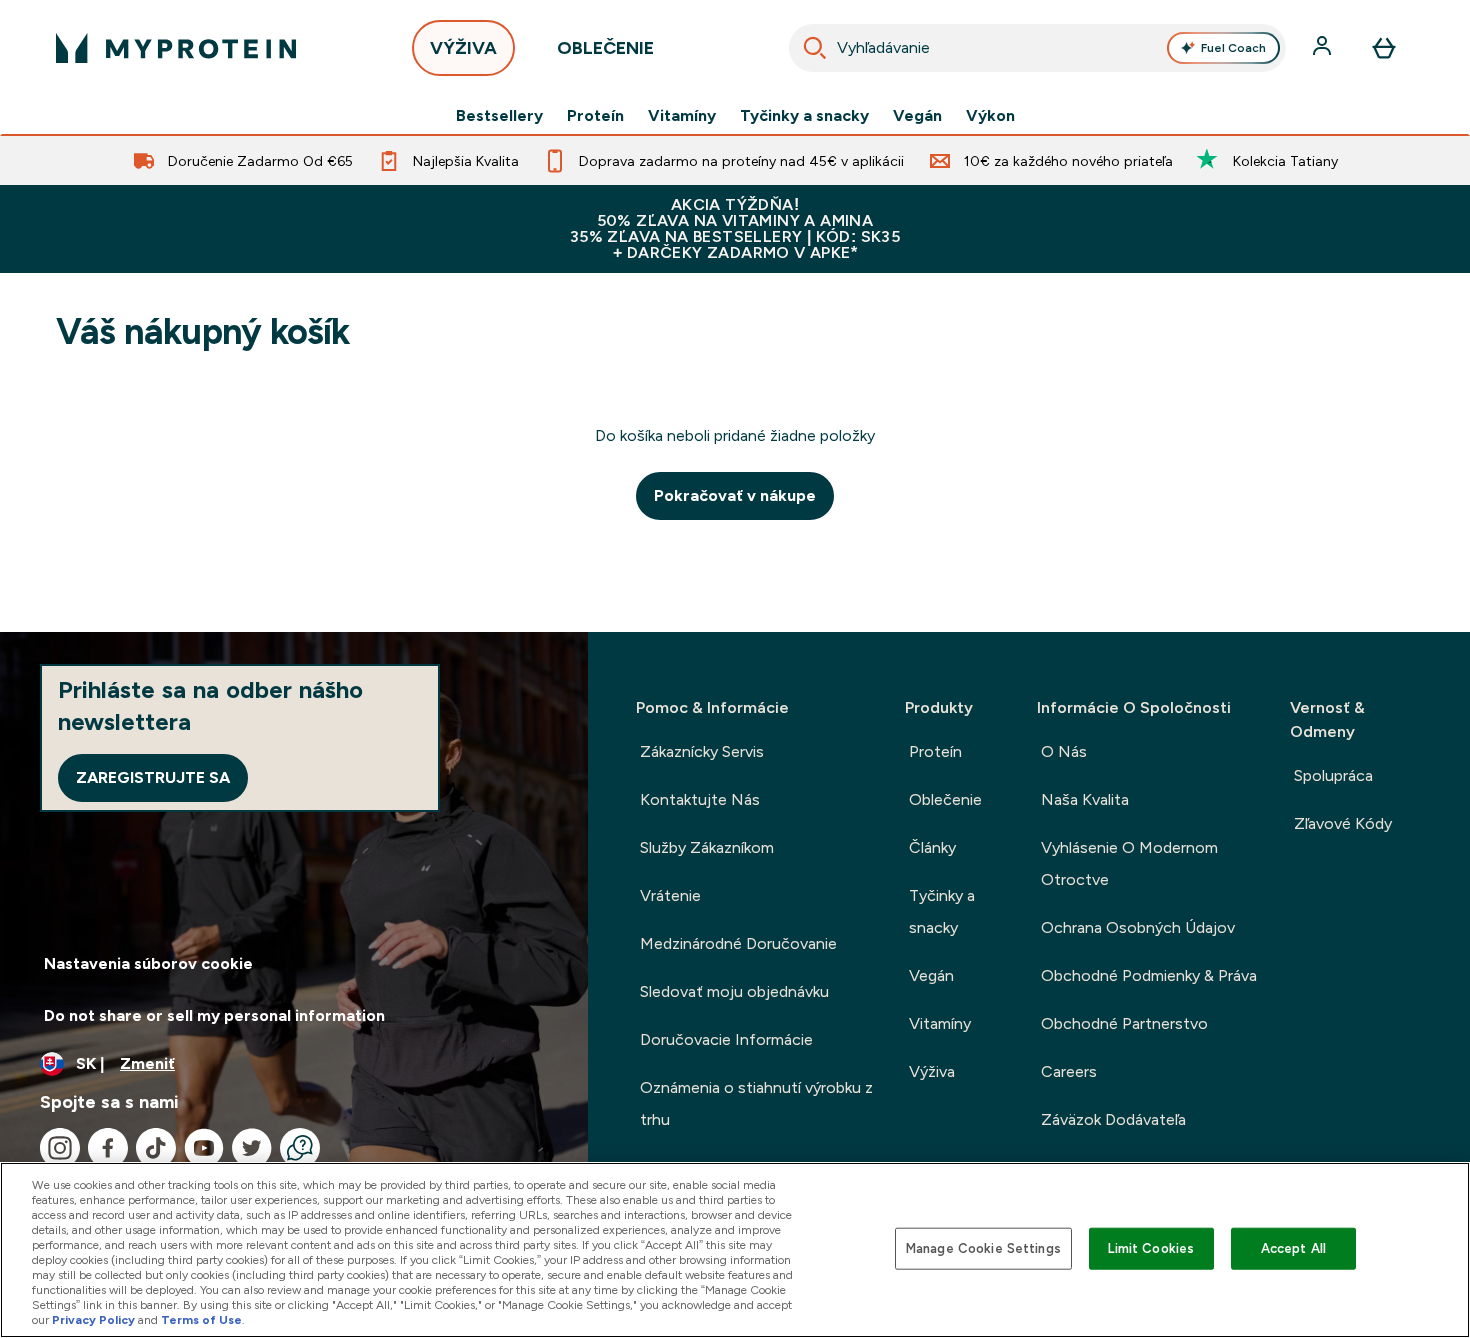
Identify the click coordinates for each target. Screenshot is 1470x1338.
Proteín (595, 116)
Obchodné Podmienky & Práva (1149, 975)
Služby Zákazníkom (707, 847)
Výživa (932, 1071)
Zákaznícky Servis (702, 751)
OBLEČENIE (605, 48)
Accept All (1293, 1248)
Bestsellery (499, 116)
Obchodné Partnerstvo (1124, 1023)
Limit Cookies (1151, 1248)
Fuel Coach (1233, 48)
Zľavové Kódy (1343, 823)
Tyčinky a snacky (804, 116)
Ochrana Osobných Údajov (1138, 927)
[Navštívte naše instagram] (60, 1148)
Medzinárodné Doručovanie (738, 943)
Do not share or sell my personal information (214, 1015)
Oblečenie (945, 799)
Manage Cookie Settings (983, 1248)
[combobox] (1037, 48)
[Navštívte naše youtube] (204, 1148)
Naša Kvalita (1085, 799)
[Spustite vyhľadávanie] (815, 48)
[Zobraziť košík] (1384, 48)
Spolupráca (1333, 775)
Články (932, 847)
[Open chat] (300, 1148)
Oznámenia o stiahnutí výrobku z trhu (756, 1103)
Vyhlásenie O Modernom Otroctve (1129, 863)
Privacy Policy (93, 1320)
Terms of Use (201, 1320)
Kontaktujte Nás (700, 799)
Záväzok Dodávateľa (1113, 1119)
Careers (1069, 1071)
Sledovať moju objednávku (734, 991)
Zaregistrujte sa (153, 777)
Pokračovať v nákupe (735, 495)
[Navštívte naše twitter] (252, 1148)
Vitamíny (682, 116)
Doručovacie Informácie (726, 1039)
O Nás (1064, 751)
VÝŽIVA (463, 48)
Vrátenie (670, 895)
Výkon (990, 116)
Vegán (917, 116)
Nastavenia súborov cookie (148, 963)
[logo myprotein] (176, 48)
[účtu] (1324, 48)
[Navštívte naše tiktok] (156, 1148)
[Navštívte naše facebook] (108, 1148)
